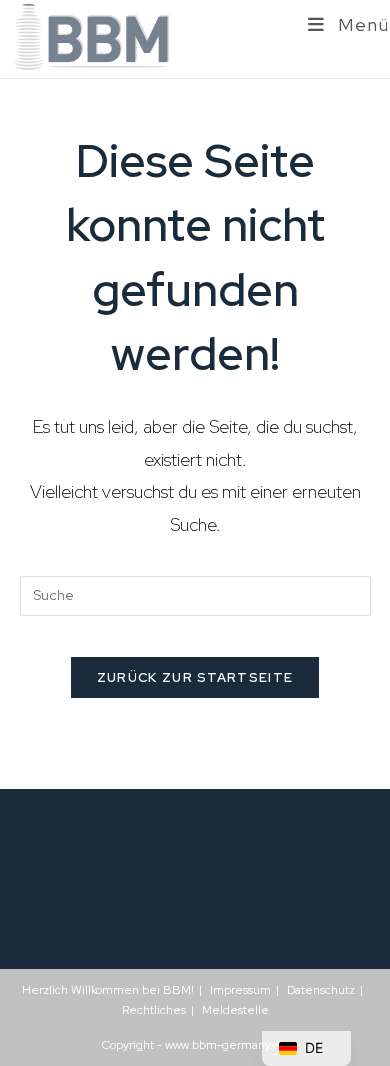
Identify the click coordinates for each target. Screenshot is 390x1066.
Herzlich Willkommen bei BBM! (108, 990)
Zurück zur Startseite (195, 677)
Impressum (240, 990)
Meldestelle (235, 1010)
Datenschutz (321, 990)
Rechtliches (154, 1010)
